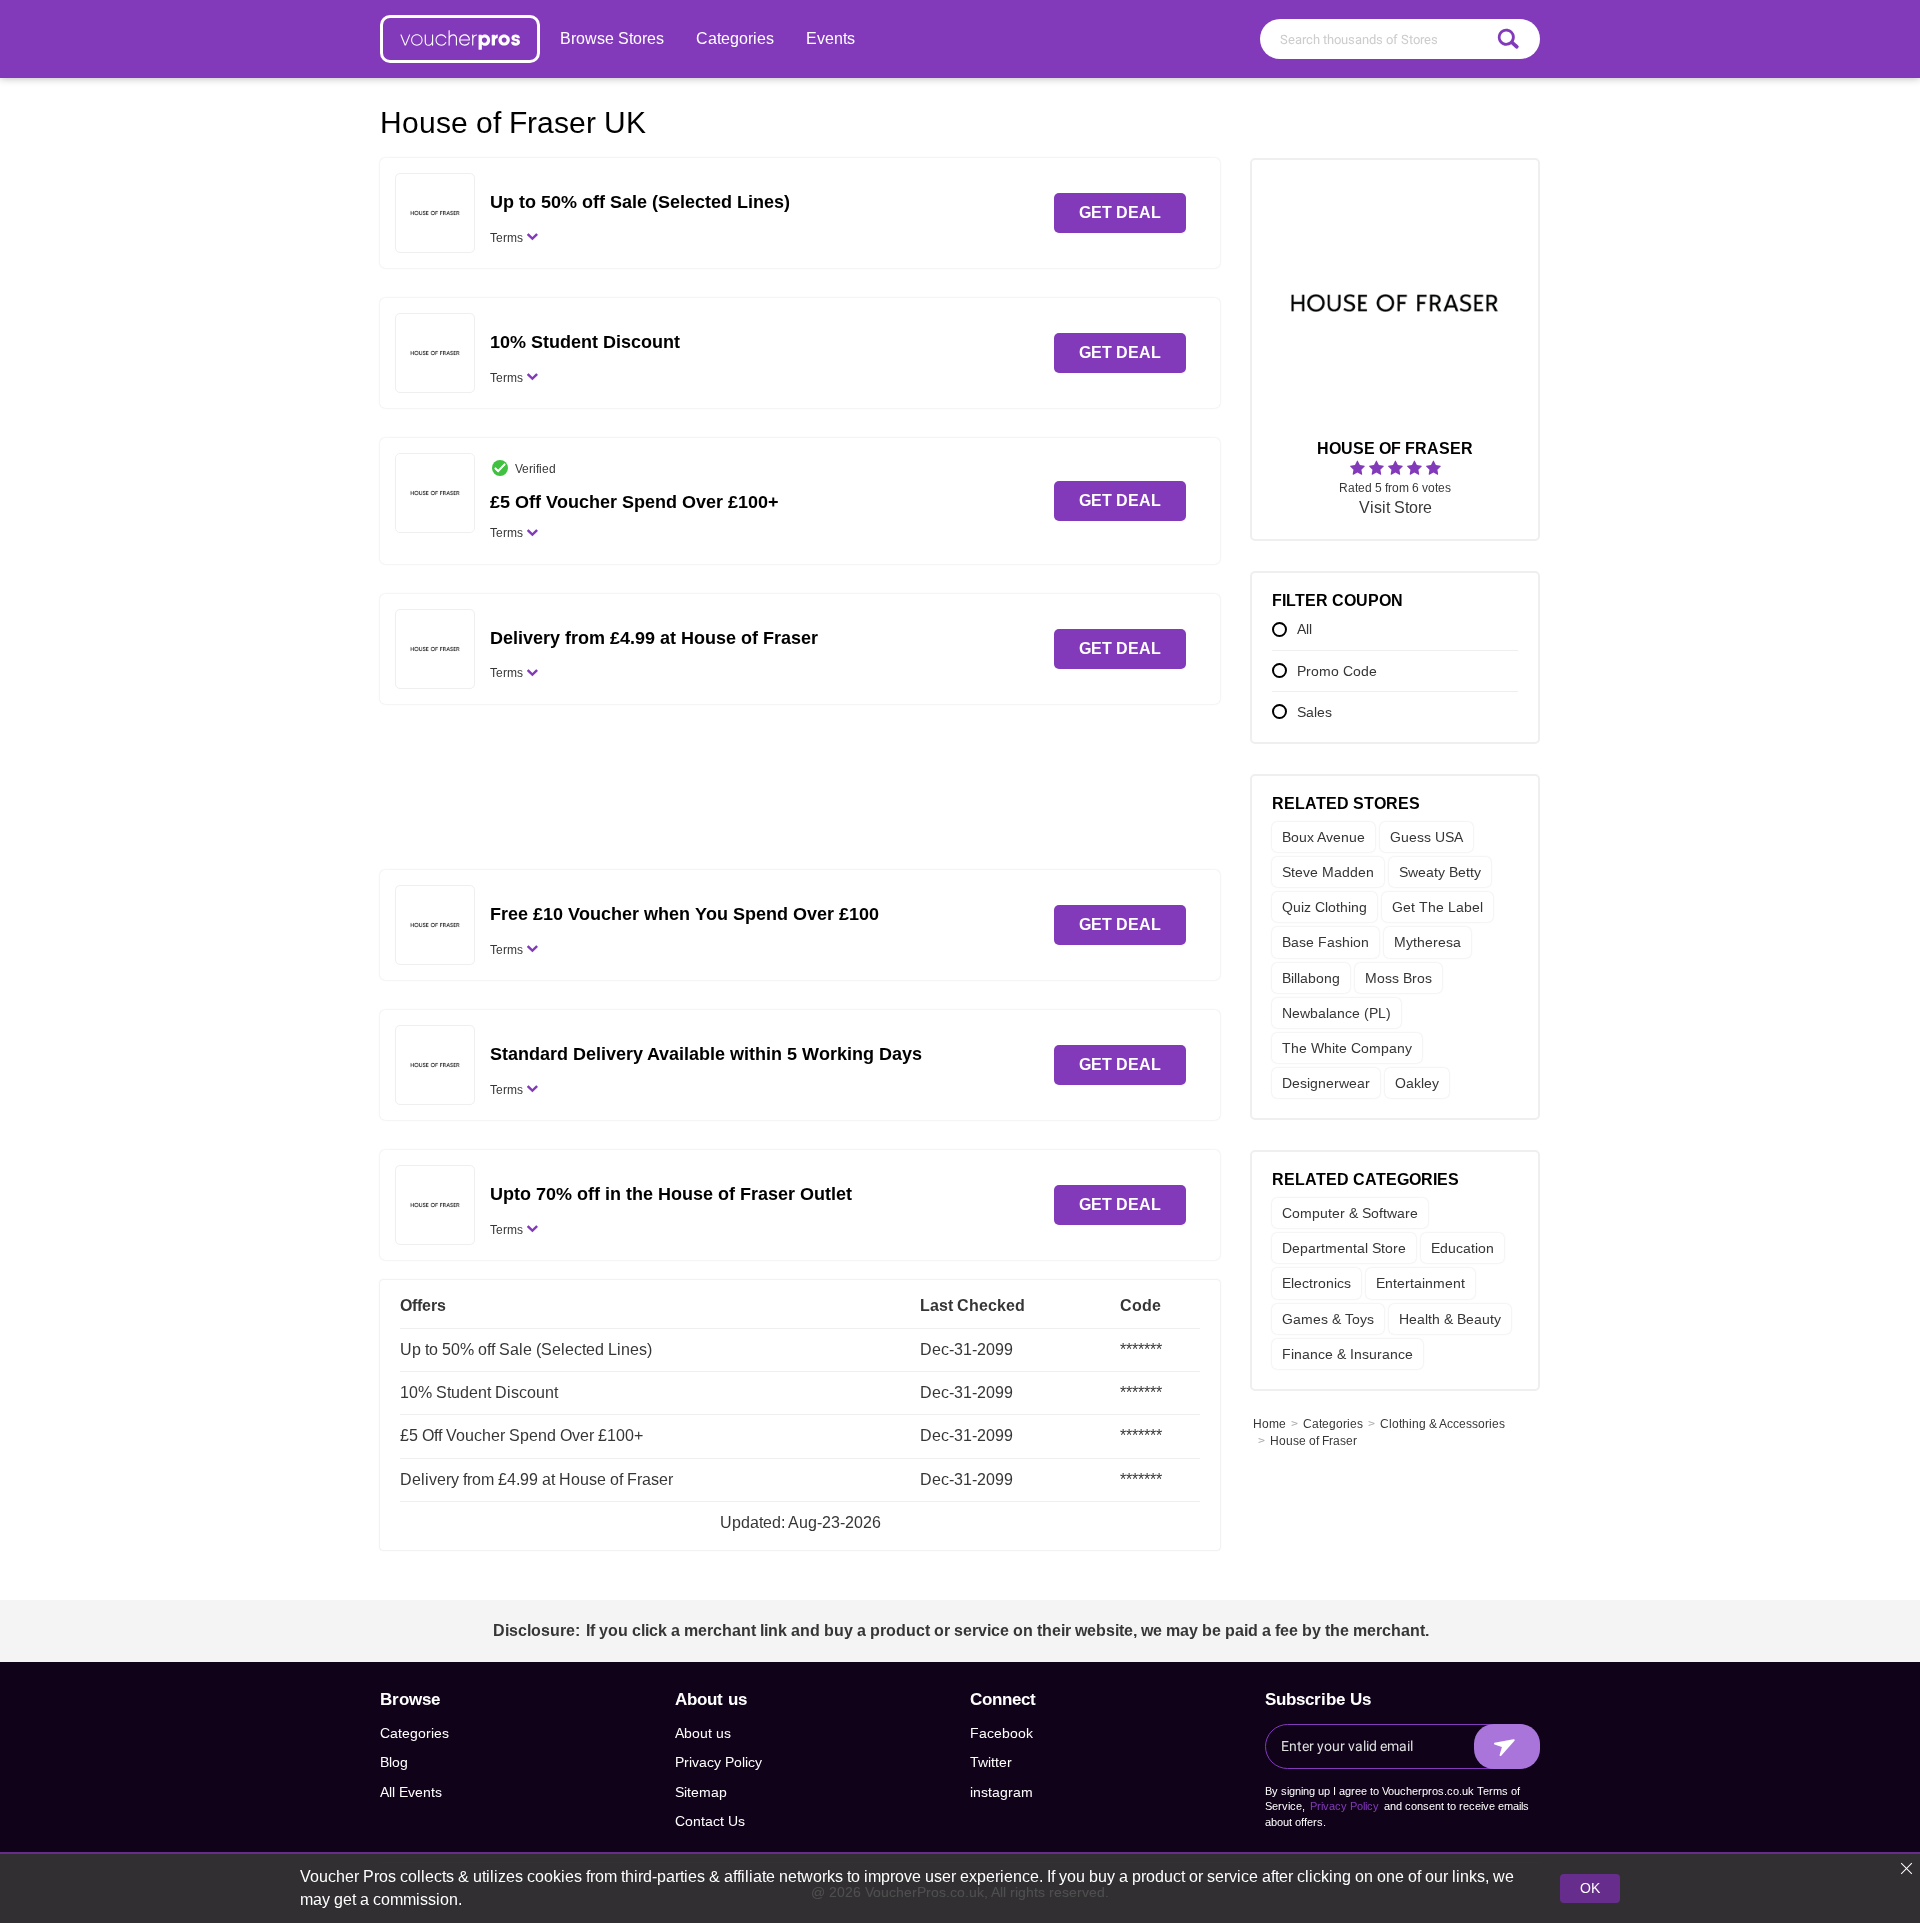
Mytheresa (1427, 943)
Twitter (991, 1762)
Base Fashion (1325, 943)
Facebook (1001, 1733)
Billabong (1311, 978)
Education (1462, 1249)
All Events (411, 1792)
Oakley (1417, 1084)
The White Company (1347, 1048)
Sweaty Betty (1440, 873)
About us (703, 1733)
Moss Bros (1398, 978)
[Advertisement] (800, 794)
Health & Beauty (1450, 1319)
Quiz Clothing (1324, 908)
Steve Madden (1328, 873)
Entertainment (1420, 1284)
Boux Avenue (1323, 837)
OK (1590, 1888)
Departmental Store (1344, 1249)
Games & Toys (1328, 1319)
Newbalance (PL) (1336, 1013)
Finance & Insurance (1347, 1354)
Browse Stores (612, 38)
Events (830, 38)
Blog (394, 1762)
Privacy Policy (718, 1762)
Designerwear (1326, 1084)
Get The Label (1437, 908)
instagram (1001, 1792)
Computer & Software (1350, 1214)
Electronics (1316, 1284)
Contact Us (710, 1821)
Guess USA (1426, 837)
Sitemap (701, 1792)
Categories (735, 38)
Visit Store (1395, 508)
